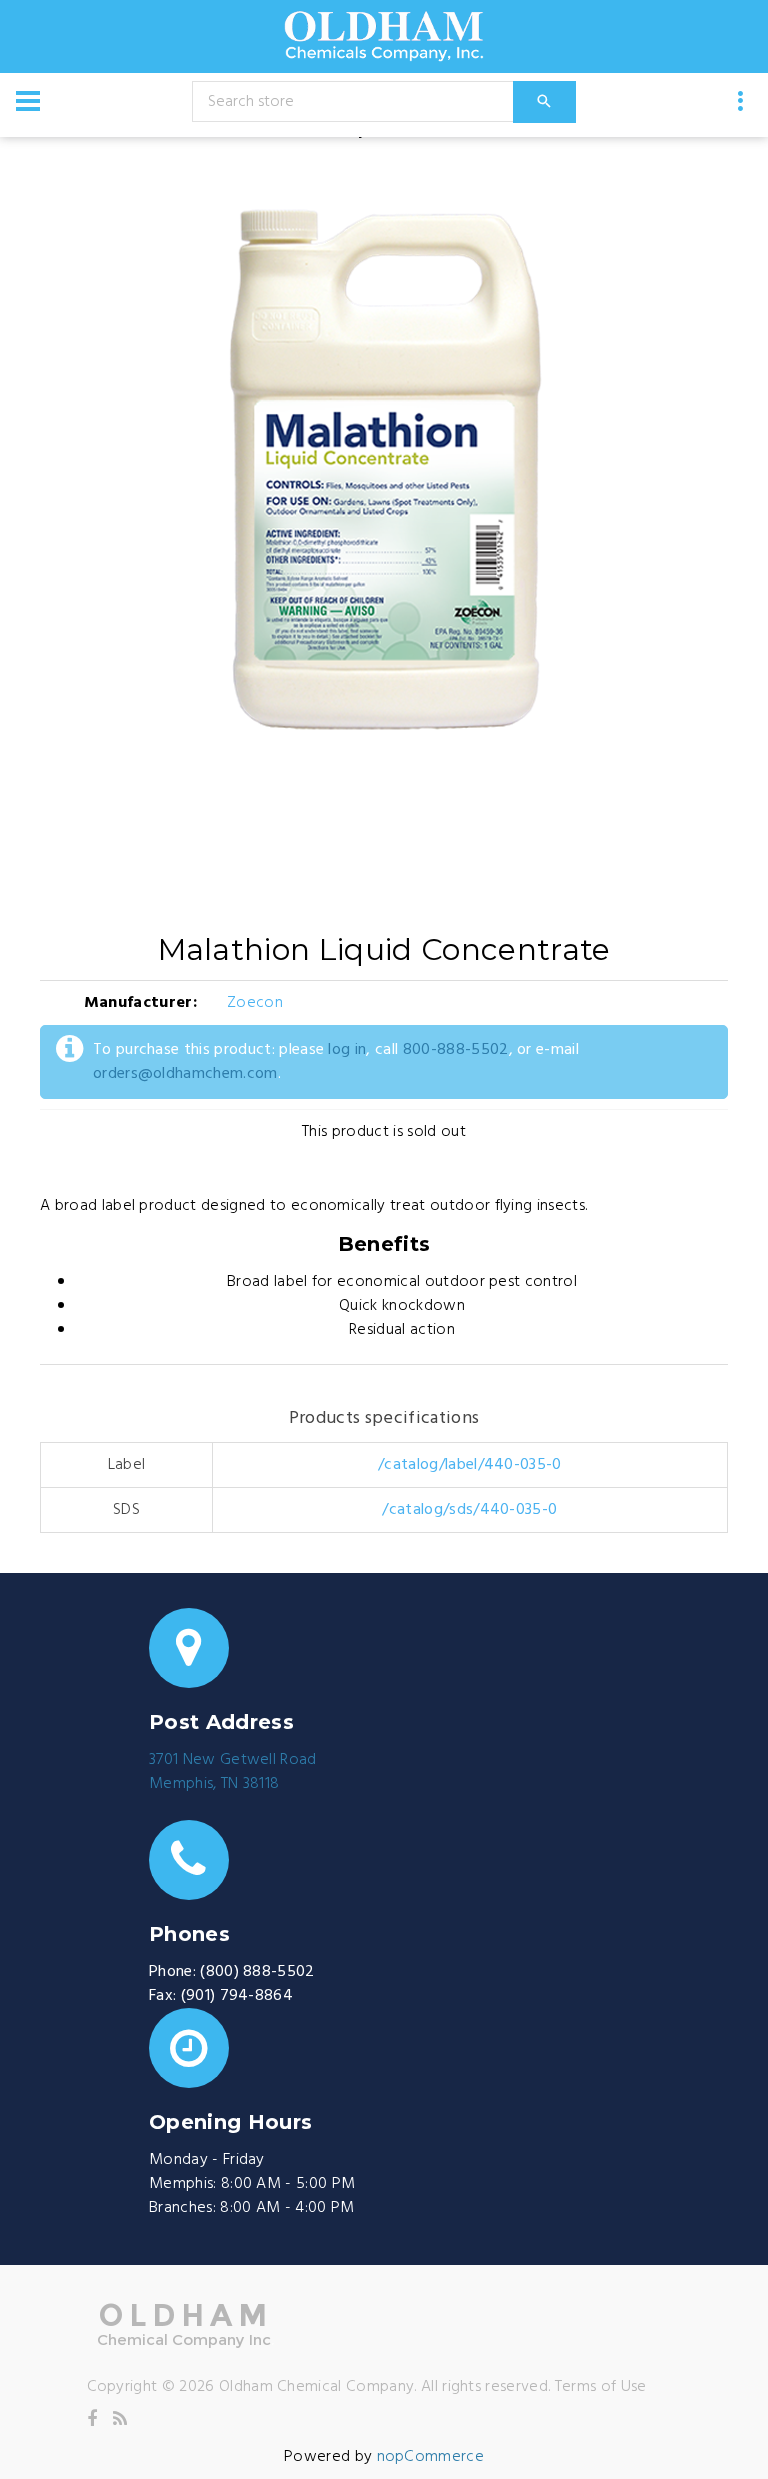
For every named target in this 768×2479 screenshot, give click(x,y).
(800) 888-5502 (257, 1972)
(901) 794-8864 (237, 1996)
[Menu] (28, 101)
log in (347, 1050)
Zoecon (255, 1003)
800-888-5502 (456, 1050)
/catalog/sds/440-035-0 (469, 1510)
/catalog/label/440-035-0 (470, 1465)
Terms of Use (601, 2387)
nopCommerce (431, 2457)
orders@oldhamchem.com (185, 1074)
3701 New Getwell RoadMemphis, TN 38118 (233, 1772)
